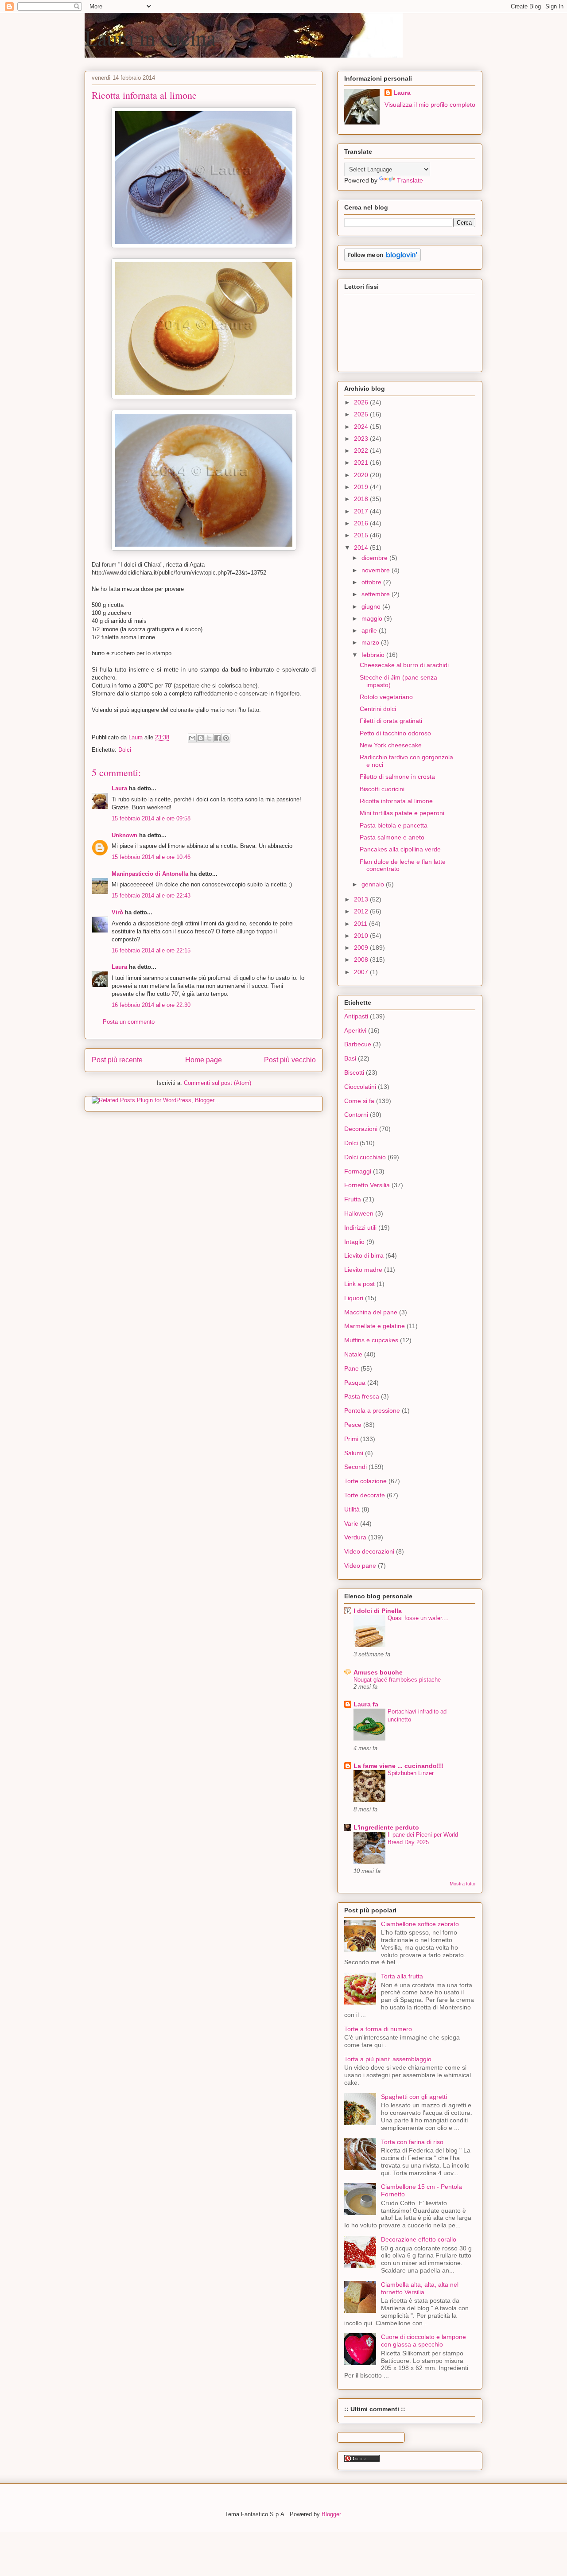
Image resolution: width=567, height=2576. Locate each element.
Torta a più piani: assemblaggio (388, 2059)
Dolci (125, 750)
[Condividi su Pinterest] (226, 738)
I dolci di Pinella (378, 1611)
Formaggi (358, 1171)
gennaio (374, 884)
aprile (370, 630)
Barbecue (358, 1044)
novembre (377, 570)
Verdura (355, 1537)
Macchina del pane (371, 1312)
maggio (373, 618)
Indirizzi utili (360, 1228)
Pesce (353, 1425)
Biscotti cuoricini (382, 789)
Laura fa (366, 1704)
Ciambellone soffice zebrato (420, 1924)
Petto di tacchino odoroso (395, 733)
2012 (362, 911)
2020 (362, 475)
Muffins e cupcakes (371, 1340)
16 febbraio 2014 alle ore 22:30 (151, 1005)
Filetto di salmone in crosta (397, 777)
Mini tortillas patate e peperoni (402, 813)
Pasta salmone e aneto (392, 837)
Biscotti (354, 1072)
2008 (362, 960)
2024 (362, 427)
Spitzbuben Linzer (411, 1773)
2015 (362, 535)
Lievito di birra (364, 1255)
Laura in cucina (150, 37)
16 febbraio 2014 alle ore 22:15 (151, 950)
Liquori (354, 1298)
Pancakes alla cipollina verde (400, 849)
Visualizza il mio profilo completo (430, 105)
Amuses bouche (378, 1672)
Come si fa (359, 1101)
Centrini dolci (378, 709)
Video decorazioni (369, 1551)
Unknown (124, 835)
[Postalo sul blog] (201, 738)
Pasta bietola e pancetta (394, 825)
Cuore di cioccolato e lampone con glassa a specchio (423, 2341)
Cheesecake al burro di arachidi (404, 665)
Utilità (352, 1509)
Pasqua (355, 1383)
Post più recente (117, 1060)
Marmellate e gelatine (375, 1326)
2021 (362, 462)
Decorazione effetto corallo (419, 2239)
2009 (362, 948)
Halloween (359, 1213)
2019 (362, 487)
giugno (372, 606)
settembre (377, 594)
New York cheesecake (391, 745)
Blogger (331, 2514)
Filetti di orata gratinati (391, 721)
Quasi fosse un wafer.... (418, 1618)
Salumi (354, 1453)
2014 (362, 548)
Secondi (355, 1467)
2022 (362, 451)
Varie (351, 1523)
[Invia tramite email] (192, 738)
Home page (204, 1060)
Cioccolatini (360, 1087)
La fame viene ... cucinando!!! (398, 1766)
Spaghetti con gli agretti (414, 2097)
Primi (351, 1439)
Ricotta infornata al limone (396, 801)
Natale (353, 1354)
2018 (362, 499)
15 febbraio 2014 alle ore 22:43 (151, 896)
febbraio (374, 655)
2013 (362, 899)
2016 (362, 523)
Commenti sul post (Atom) (217, 1083)
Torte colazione (365, 1481)
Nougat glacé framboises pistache (397, 1680)
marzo (371, 642)
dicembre (375, 558)
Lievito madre (363, 1270)
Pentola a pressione (372, 1410)
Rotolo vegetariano (386, 697)
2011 (361, 924)
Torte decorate (365, 1495)
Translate (410, 180)
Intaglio (354, 1242)
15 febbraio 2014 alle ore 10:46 (151, 857)
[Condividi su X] (209, 738)
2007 (362, 972)
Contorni (356, 1115)
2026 (362, 402)
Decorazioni (361, 1129)
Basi (350, 1058)
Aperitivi (355, 1030)
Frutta (353, 1199)
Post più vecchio (290, 1060)
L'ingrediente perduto (386, 1827)
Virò (117, 912)
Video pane (360, 1566)
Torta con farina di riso (412, 2142)
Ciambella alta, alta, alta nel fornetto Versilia (420, 2288)
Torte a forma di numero (378, 2029)
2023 (362, 439)
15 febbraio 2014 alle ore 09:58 (151, 818)
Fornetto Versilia (367, 1185)
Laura (119, 788)
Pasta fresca (362, 1396)
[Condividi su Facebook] (217, 738)
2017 (362, 511)
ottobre (372, 582)
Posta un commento (129, 1022)
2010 (362, 936)
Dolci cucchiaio (365, 1157)
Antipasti (356, 1016)
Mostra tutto (462, 1884)
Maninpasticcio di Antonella (150, 874)
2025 (362, 414)
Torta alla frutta (402, 1976)
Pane (351, 1368)
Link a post (359, 1284)
